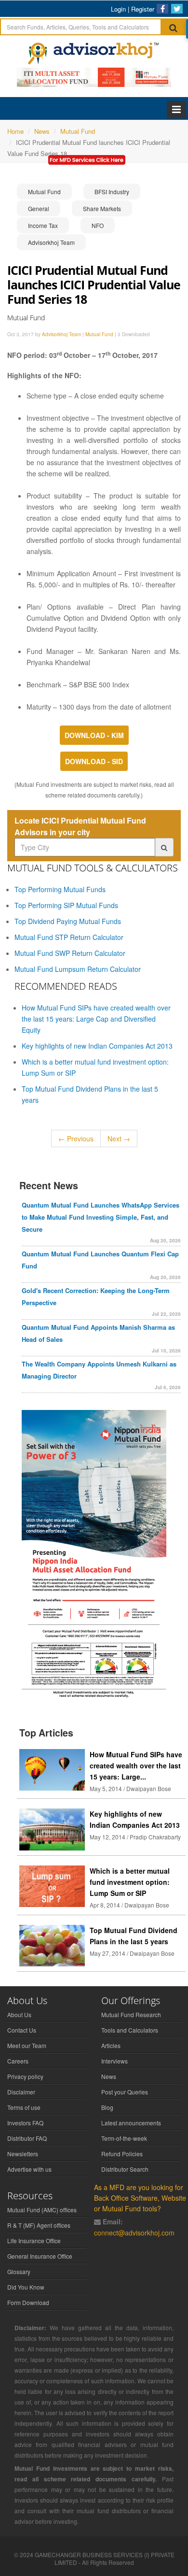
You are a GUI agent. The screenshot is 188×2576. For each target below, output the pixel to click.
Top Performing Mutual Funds (60, 889)
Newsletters (23, 2154)
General (39, 208)
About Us (19, 2014)
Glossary (19, 2271)
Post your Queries (125, 2092)
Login (118, 9)
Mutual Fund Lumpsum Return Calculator (78, 969)
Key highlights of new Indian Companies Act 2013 (97, 1046)
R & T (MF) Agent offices (39, 2225)
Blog (107, 2107)
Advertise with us (29, 2169)
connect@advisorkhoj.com (134, 2233)
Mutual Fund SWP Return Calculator (70, 953)
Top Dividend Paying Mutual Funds (68, 921)
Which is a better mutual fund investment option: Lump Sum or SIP (130, 1882)
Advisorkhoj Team (51, 242)
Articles (111, 2045)
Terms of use (24, 2107)
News (109, 2076)
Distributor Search (125, 2169)
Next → (119, 1139)
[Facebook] (162, 9)
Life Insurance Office (34, 2241)
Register (143, 9)
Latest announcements (131, 2123)
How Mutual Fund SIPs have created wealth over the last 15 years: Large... (136, 1765)
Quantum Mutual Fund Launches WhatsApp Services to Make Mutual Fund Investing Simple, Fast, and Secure (101, 1217)
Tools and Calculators (130, 2030)
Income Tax (43, 225)
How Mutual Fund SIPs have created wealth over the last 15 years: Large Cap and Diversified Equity (96, 1019)
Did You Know (26, 2287)
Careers (18, 2061)
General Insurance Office (40, 2256)
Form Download (28, 2302)
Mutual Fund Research (131, 2014)
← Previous (76, 1139)
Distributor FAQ (27, 2138)
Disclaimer (21, 2092)
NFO (98, 225)
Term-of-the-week (124, 2138)
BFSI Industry (112, 192)
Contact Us (22, 2030)
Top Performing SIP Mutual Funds (66, 905)
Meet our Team (27, 2045)
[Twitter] (177, 9)
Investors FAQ (25, 2123)
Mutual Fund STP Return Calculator (69, 937)
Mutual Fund (44, 192)
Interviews (114, 2061)
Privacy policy (25, 2076)
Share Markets (102, 208)
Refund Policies (122, 2154)
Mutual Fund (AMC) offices (42, 2210)
